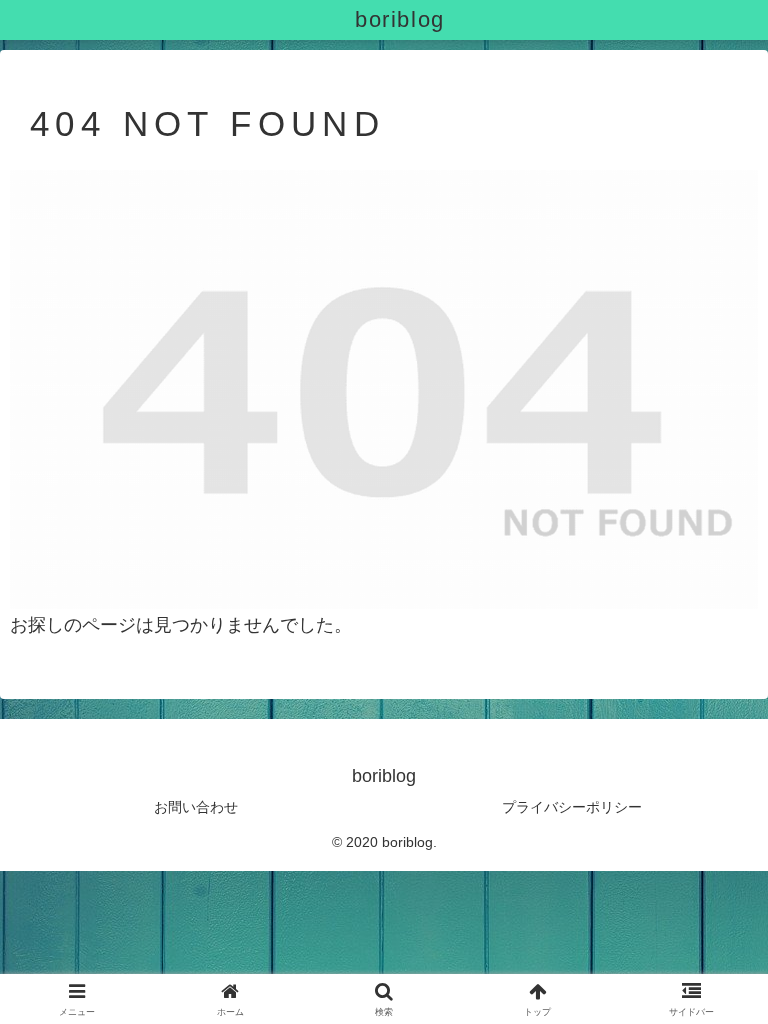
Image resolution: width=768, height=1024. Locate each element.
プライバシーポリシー (572, 807)
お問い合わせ (196, 807)
